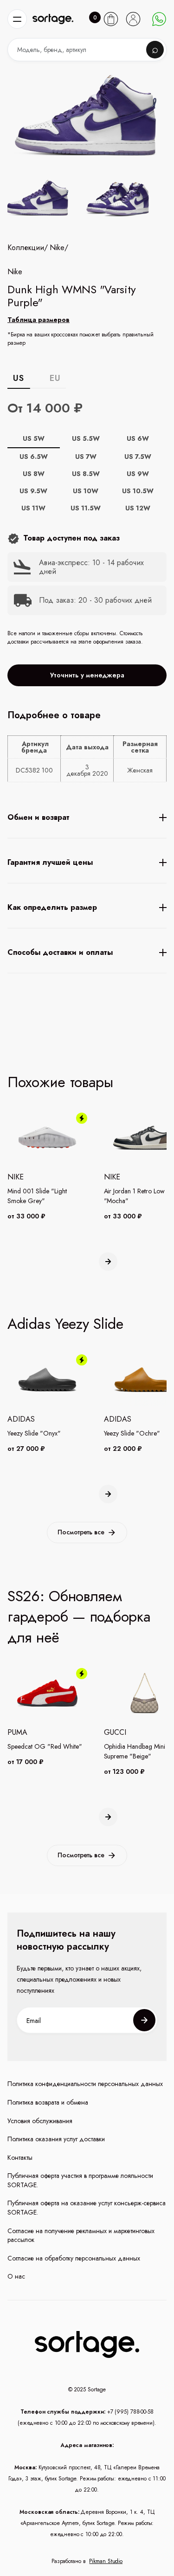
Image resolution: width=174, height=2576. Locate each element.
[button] (17, 19)
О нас (16, 2277)
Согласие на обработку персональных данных (74, 2258)
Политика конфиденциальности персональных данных (85, 2084)
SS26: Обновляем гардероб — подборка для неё (79, 1617)
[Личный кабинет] (133, 19)
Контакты (20, 2158)
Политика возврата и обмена (48, 2103)
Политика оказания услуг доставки (56, 2139)
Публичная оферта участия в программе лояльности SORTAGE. (80, 2180)
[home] (53, 19)
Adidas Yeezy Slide (65, 1324)
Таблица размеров (39, 320)
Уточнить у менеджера (87, 675)
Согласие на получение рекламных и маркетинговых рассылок (81, 2236)
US (18, 378)
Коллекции (26, 248)
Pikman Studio (106, 2561)
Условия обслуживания (40, 2121)
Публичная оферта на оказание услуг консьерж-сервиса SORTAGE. (87, 2208)
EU (55, 378)
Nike (57, 248)
